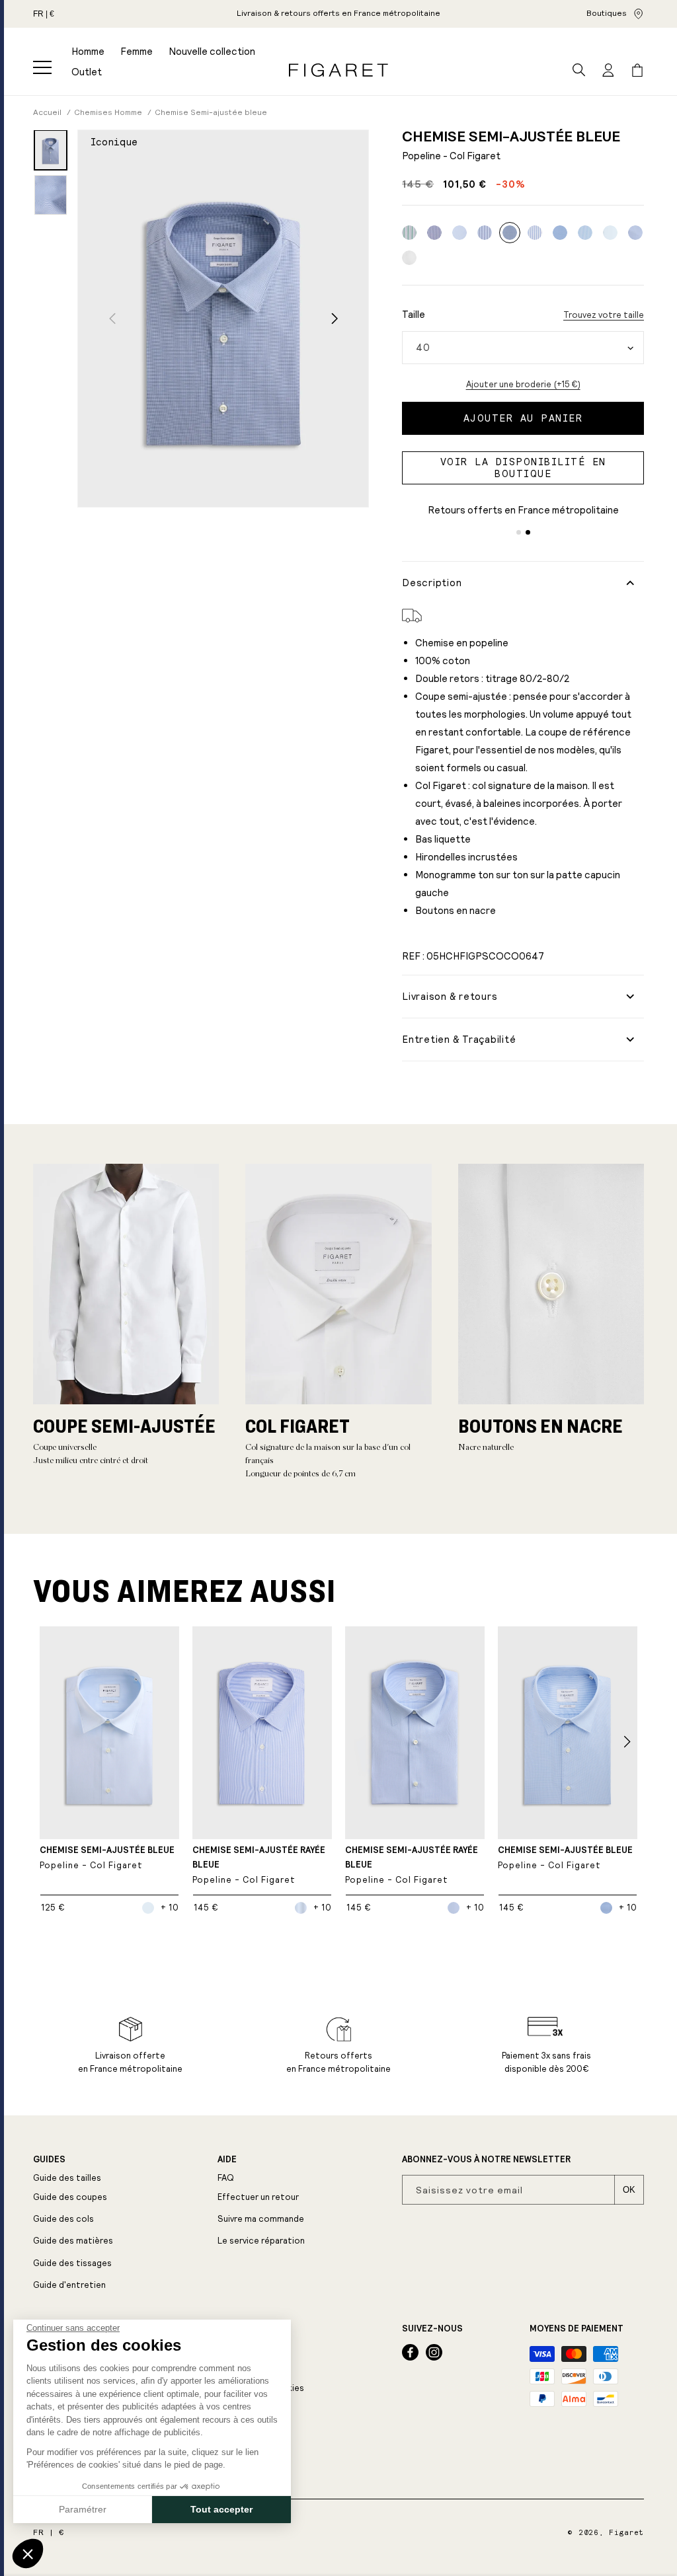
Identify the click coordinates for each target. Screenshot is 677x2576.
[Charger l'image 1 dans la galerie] (51, 150)
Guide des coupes (70, 2197)
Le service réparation (261, 2241)
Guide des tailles (67, 2178)
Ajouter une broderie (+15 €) (523, 384)
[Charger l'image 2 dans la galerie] (51, 195)
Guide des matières (73, 2241)
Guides (49, 2160)
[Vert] (409, 233)
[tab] (519, 532)
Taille (414, 314)
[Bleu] (434, 233)
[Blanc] (409, 258)
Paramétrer (83, 2509)
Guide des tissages (72, 2263)
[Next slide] (334, 318)
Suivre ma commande (261, 2219)
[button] (42, 67)
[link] (338, 14)
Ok (629, 2190)
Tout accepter (221, 2509)
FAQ (226, 2178)
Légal (231, 2329)
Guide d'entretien (69, 2285)
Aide (227, 2160)
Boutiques (607, 13)
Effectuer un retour (258, 2197)
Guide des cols (63, 2219)
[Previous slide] (112, 318)
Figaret (626, 2533)
